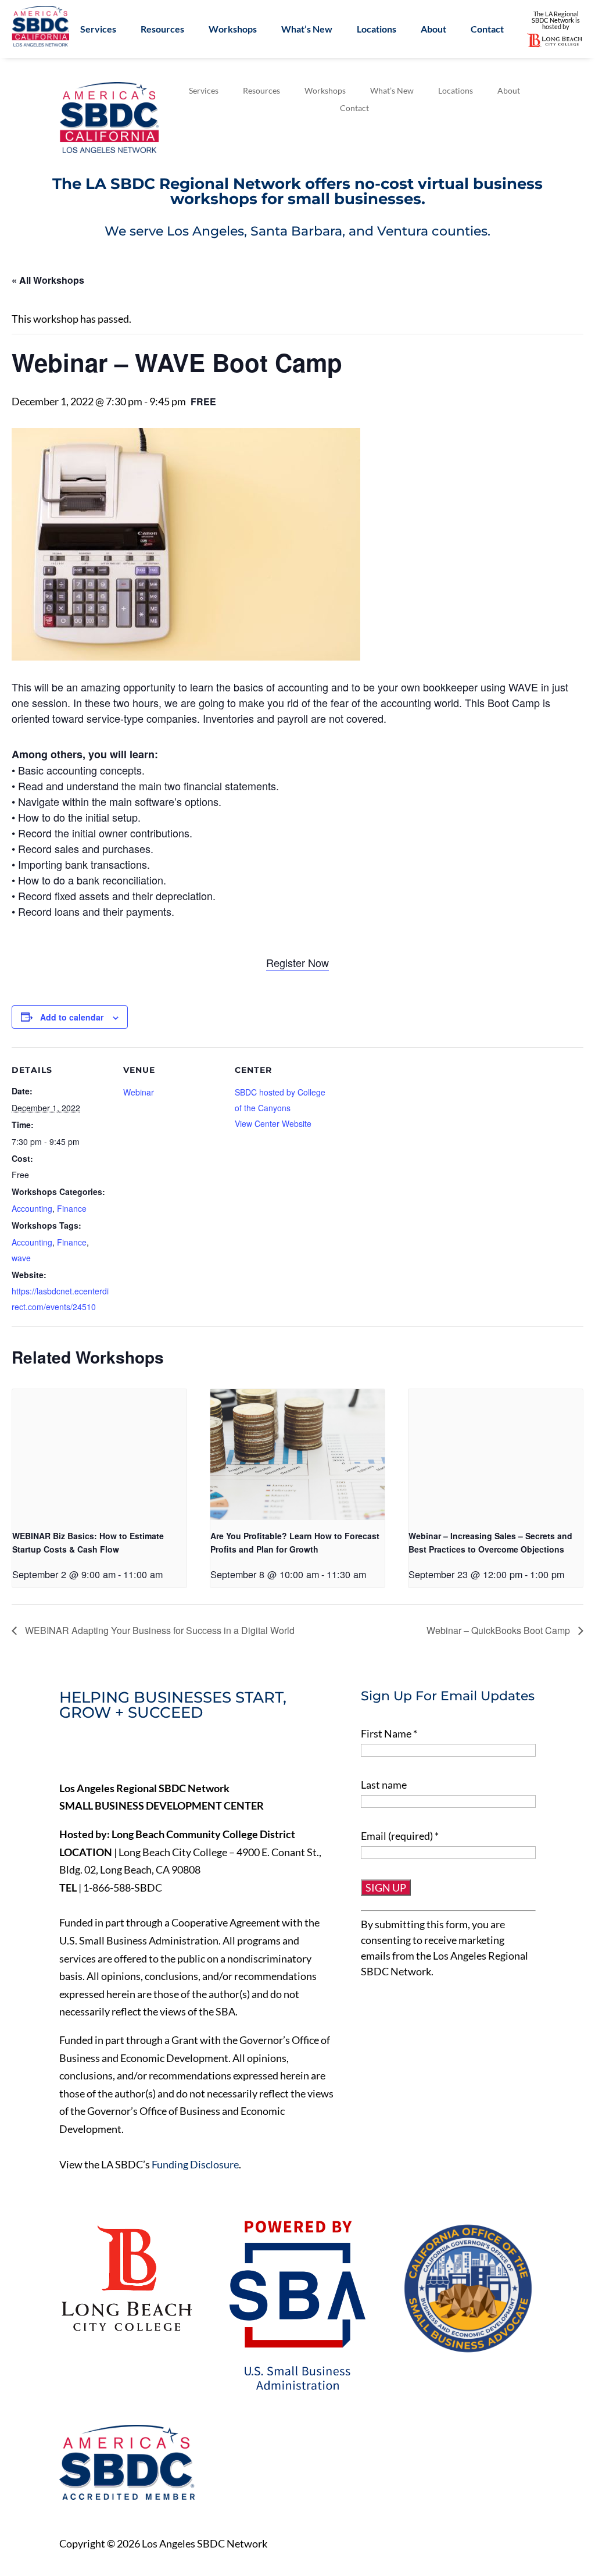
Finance (72, 1208)
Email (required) (400, 1836)
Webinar (139, 1092)
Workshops (233, 30)
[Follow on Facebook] (69, 1753)
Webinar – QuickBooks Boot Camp (499, 1630)
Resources (162, 30)
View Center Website (273, 1123)
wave (21, 1258)
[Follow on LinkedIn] (117, 1753)
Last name (384, 1785)
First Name (389, 1733)
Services (98, 30)
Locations (377, 30)
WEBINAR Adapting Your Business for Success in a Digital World (159, 1630)
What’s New (307, 30)
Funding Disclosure (195, 2164)
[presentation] (99, 1455)
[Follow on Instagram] (142, 1753)
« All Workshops (48, 280)
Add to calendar (72, 1017)
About (433, 30)
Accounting (32, 1208)
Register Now (297, 962)
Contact (487, 30)
